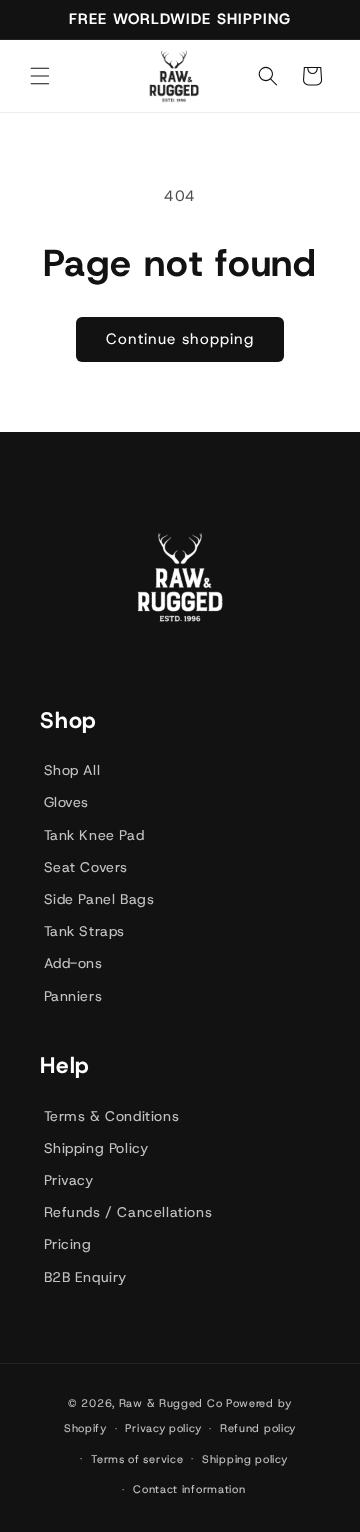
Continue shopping (180, 339)
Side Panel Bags (99, 899)
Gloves (67, 802)
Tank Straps (85, 931)
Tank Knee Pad (94, 835)
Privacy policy (163, 1428)
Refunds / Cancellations (128, 1212)
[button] (40, 76)
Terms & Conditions (112, 1116)
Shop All (72, 770)
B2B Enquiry (86, 1277)
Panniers (73, 996)
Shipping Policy (96, 1148)
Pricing (68, 1244)
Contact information (189, 1489)
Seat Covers (86, 867)
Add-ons (73, 963)
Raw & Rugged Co (171, 1403)
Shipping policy (245, 1459)
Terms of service (137, 1459)
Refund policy (258, 1428)
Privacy (69, 1180)
